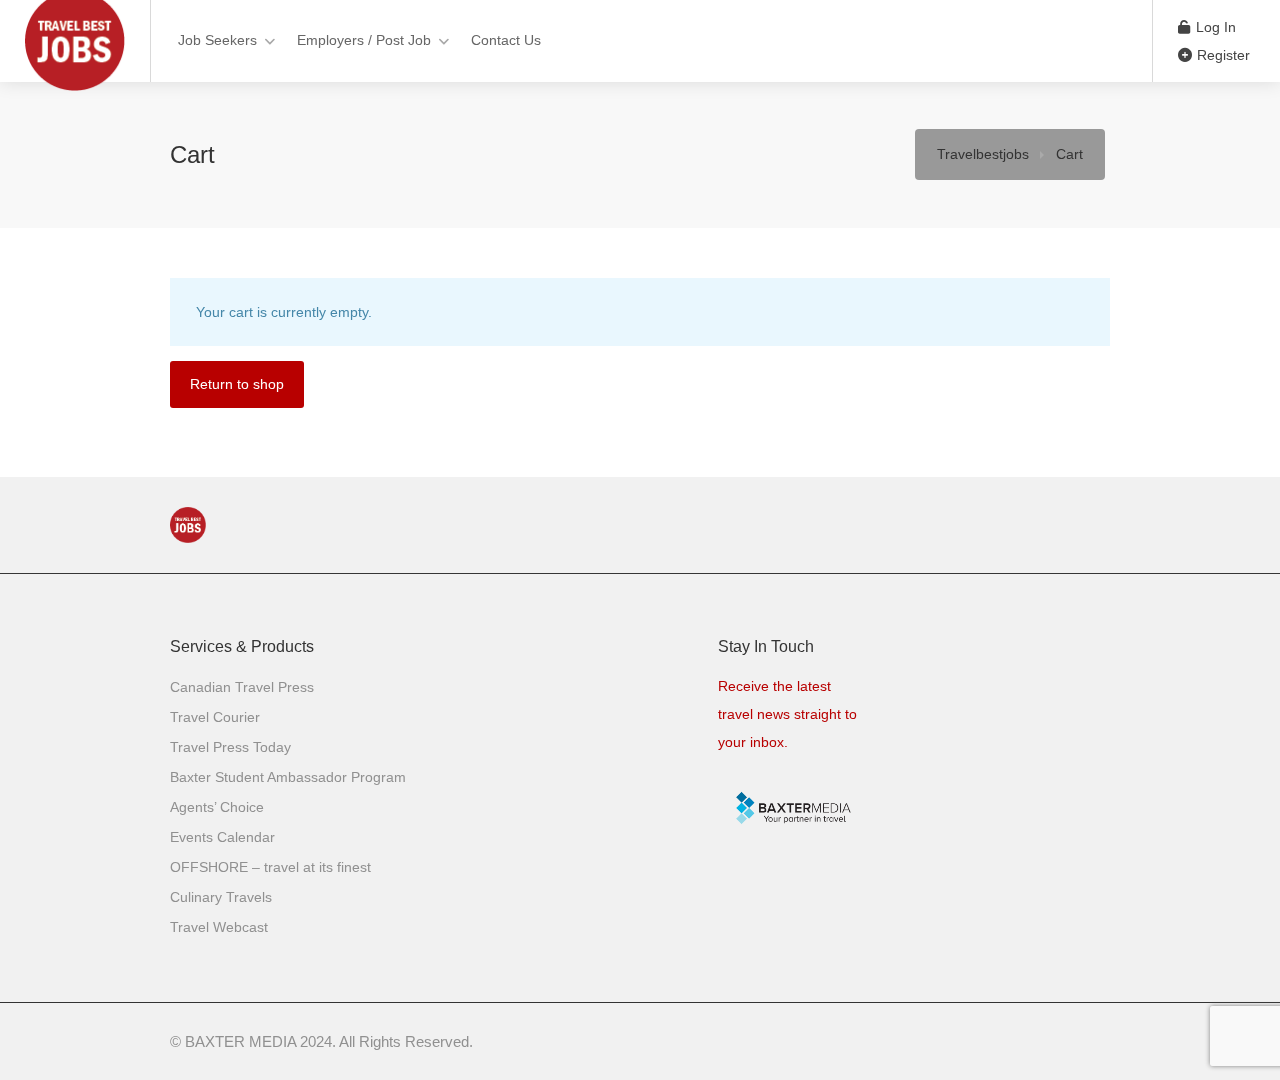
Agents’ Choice (217, 807)
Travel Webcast (219, 927)
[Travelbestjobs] (75, 95)
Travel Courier (215, 717)
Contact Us (506, 40)
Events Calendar (222, 837)
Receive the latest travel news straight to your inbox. (787, 714)
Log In (1214, 27)
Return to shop (237, 384)
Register (1221, 55)
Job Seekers (217, 40)
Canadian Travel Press (242, 687)
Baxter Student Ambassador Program (288, 777)
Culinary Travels (221, 897)
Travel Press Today (230, 747)
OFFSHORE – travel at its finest (270, 867)
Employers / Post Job (364, 40)
